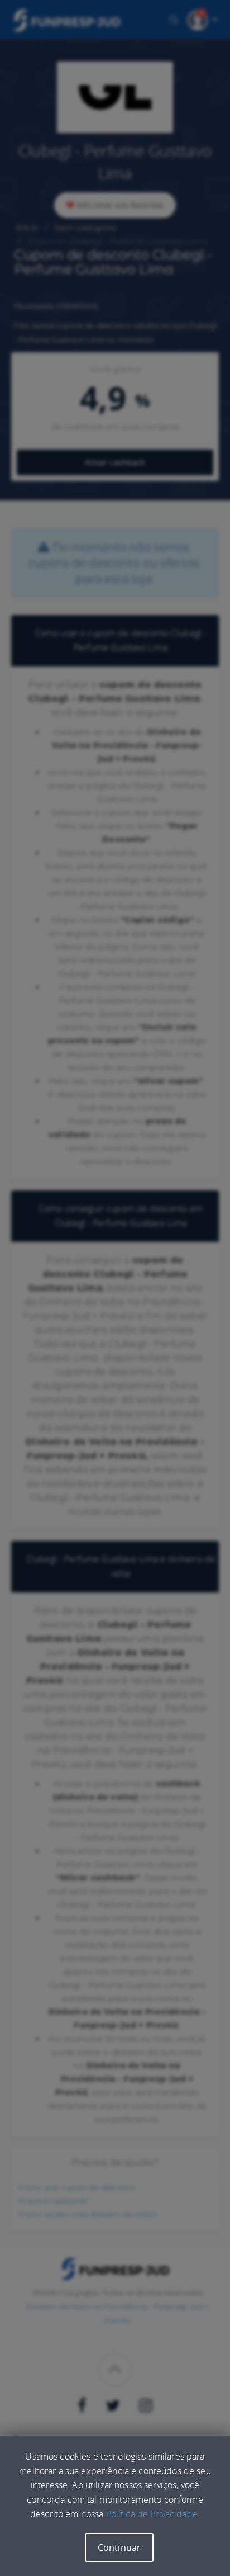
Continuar (119, 2547)
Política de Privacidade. (153, 2514)
